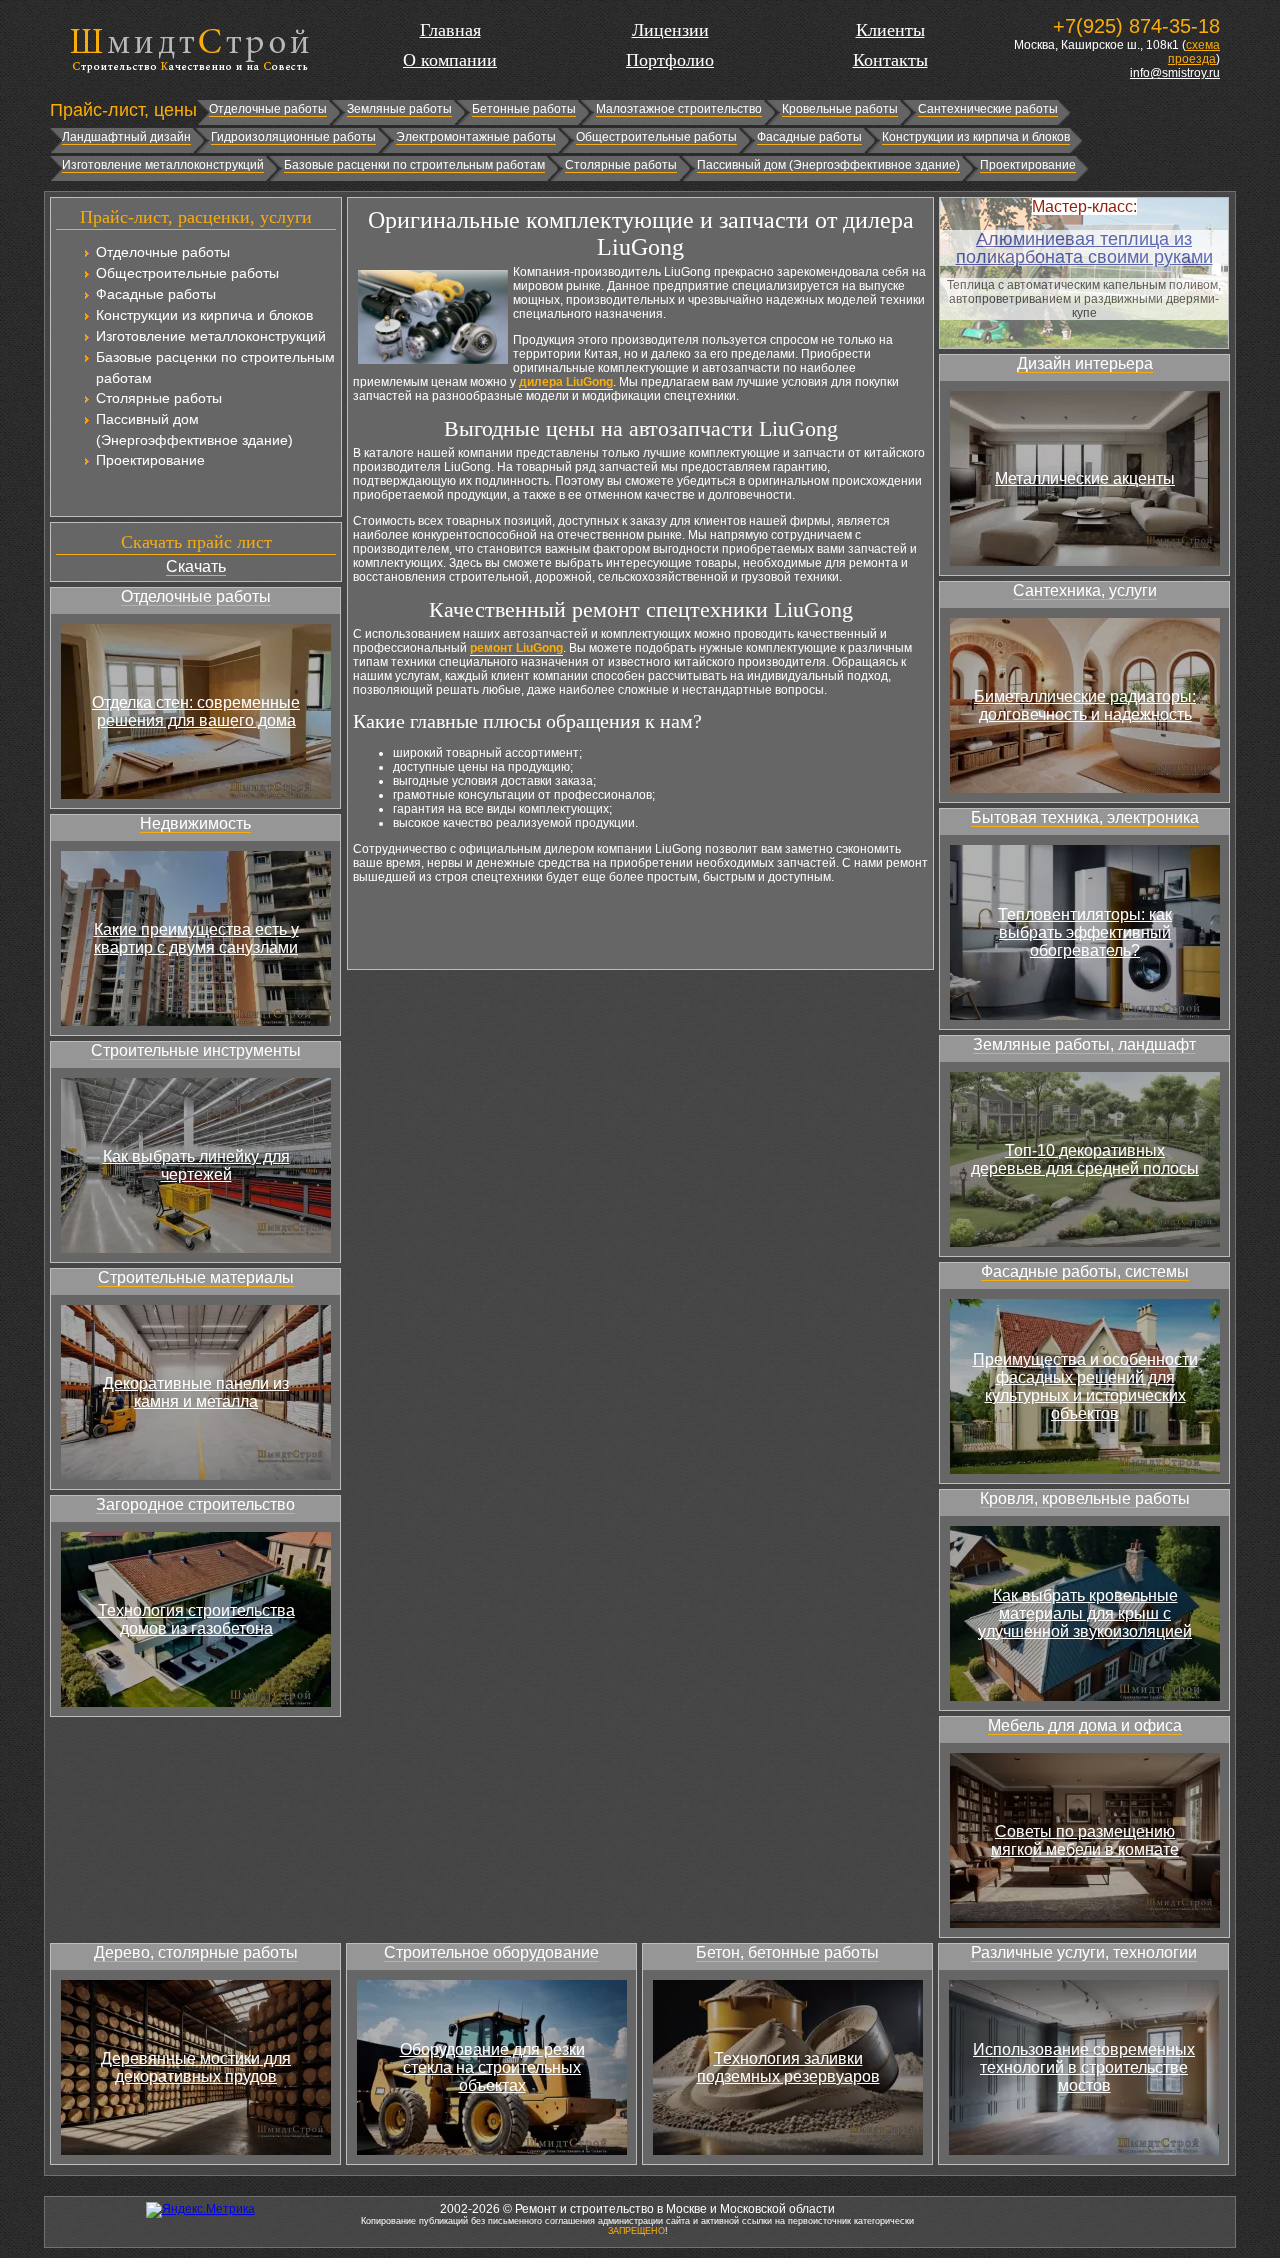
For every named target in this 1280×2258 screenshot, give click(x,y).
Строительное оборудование (491, 1952)
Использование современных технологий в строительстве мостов (1084, 2067)
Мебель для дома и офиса (1085, 1725)
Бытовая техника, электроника (1085, 817)
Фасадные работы (809, 137)
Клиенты (890, 30)
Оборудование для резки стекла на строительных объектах (492, 2067)
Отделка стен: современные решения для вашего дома (196, 711)
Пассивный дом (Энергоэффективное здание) (828, 165)
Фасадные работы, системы (1085, 1271)
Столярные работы (621, 165)
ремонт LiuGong (516, 648)
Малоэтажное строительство (679, 109)
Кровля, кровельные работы (1085, 1498)
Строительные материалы (196, 1277)
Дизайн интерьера (1085, 363)
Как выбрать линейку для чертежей (196, 1165)
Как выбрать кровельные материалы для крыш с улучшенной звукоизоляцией (1085, 1613)
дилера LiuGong (566, 382)
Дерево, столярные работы (196, 1952)
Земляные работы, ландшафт (1084, 1044)
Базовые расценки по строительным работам (414, 165)
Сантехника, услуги (1085, 590)
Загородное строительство (195, 1504)
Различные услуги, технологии (1084, 1952)
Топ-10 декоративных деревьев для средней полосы (1085, 1159)
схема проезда (1194, 52)
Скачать (196, 566)
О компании (450, 60)
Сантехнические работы (988, 109)
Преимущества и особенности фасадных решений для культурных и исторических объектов (1085, 1386)
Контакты (890, 60)
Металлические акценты (1085, 478)
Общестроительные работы (656, 137)
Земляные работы (399, 109)
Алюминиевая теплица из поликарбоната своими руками (1084, 248)
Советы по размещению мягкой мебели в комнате (1085, 1840)
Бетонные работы (524, 109)
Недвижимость (195, 823)
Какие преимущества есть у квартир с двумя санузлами (196, 938)
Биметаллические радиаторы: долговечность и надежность (1085, 705)
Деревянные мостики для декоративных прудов (196, 2067)
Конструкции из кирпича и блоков (976, 137)
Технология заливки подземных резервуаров (788, 2067)
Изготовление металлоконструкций (163, 165)
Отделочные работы (268, 109)
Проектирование (1028, 165)
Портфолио (670, 60)
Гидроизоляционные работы (293, 137)
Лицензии (670, 30)
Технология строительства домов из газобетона (196, 1619)
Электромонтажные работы (476, 137)
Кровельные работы (840, 109)
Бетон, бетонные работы (787, 1952)
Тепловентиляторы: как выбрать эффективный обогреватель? (1085, 932)
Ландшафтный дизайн (126, 137)
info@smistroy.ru (1175, 73)
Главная (450, 30)
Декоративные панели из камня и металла (196, 1392)
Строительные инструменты (196, 1050)
